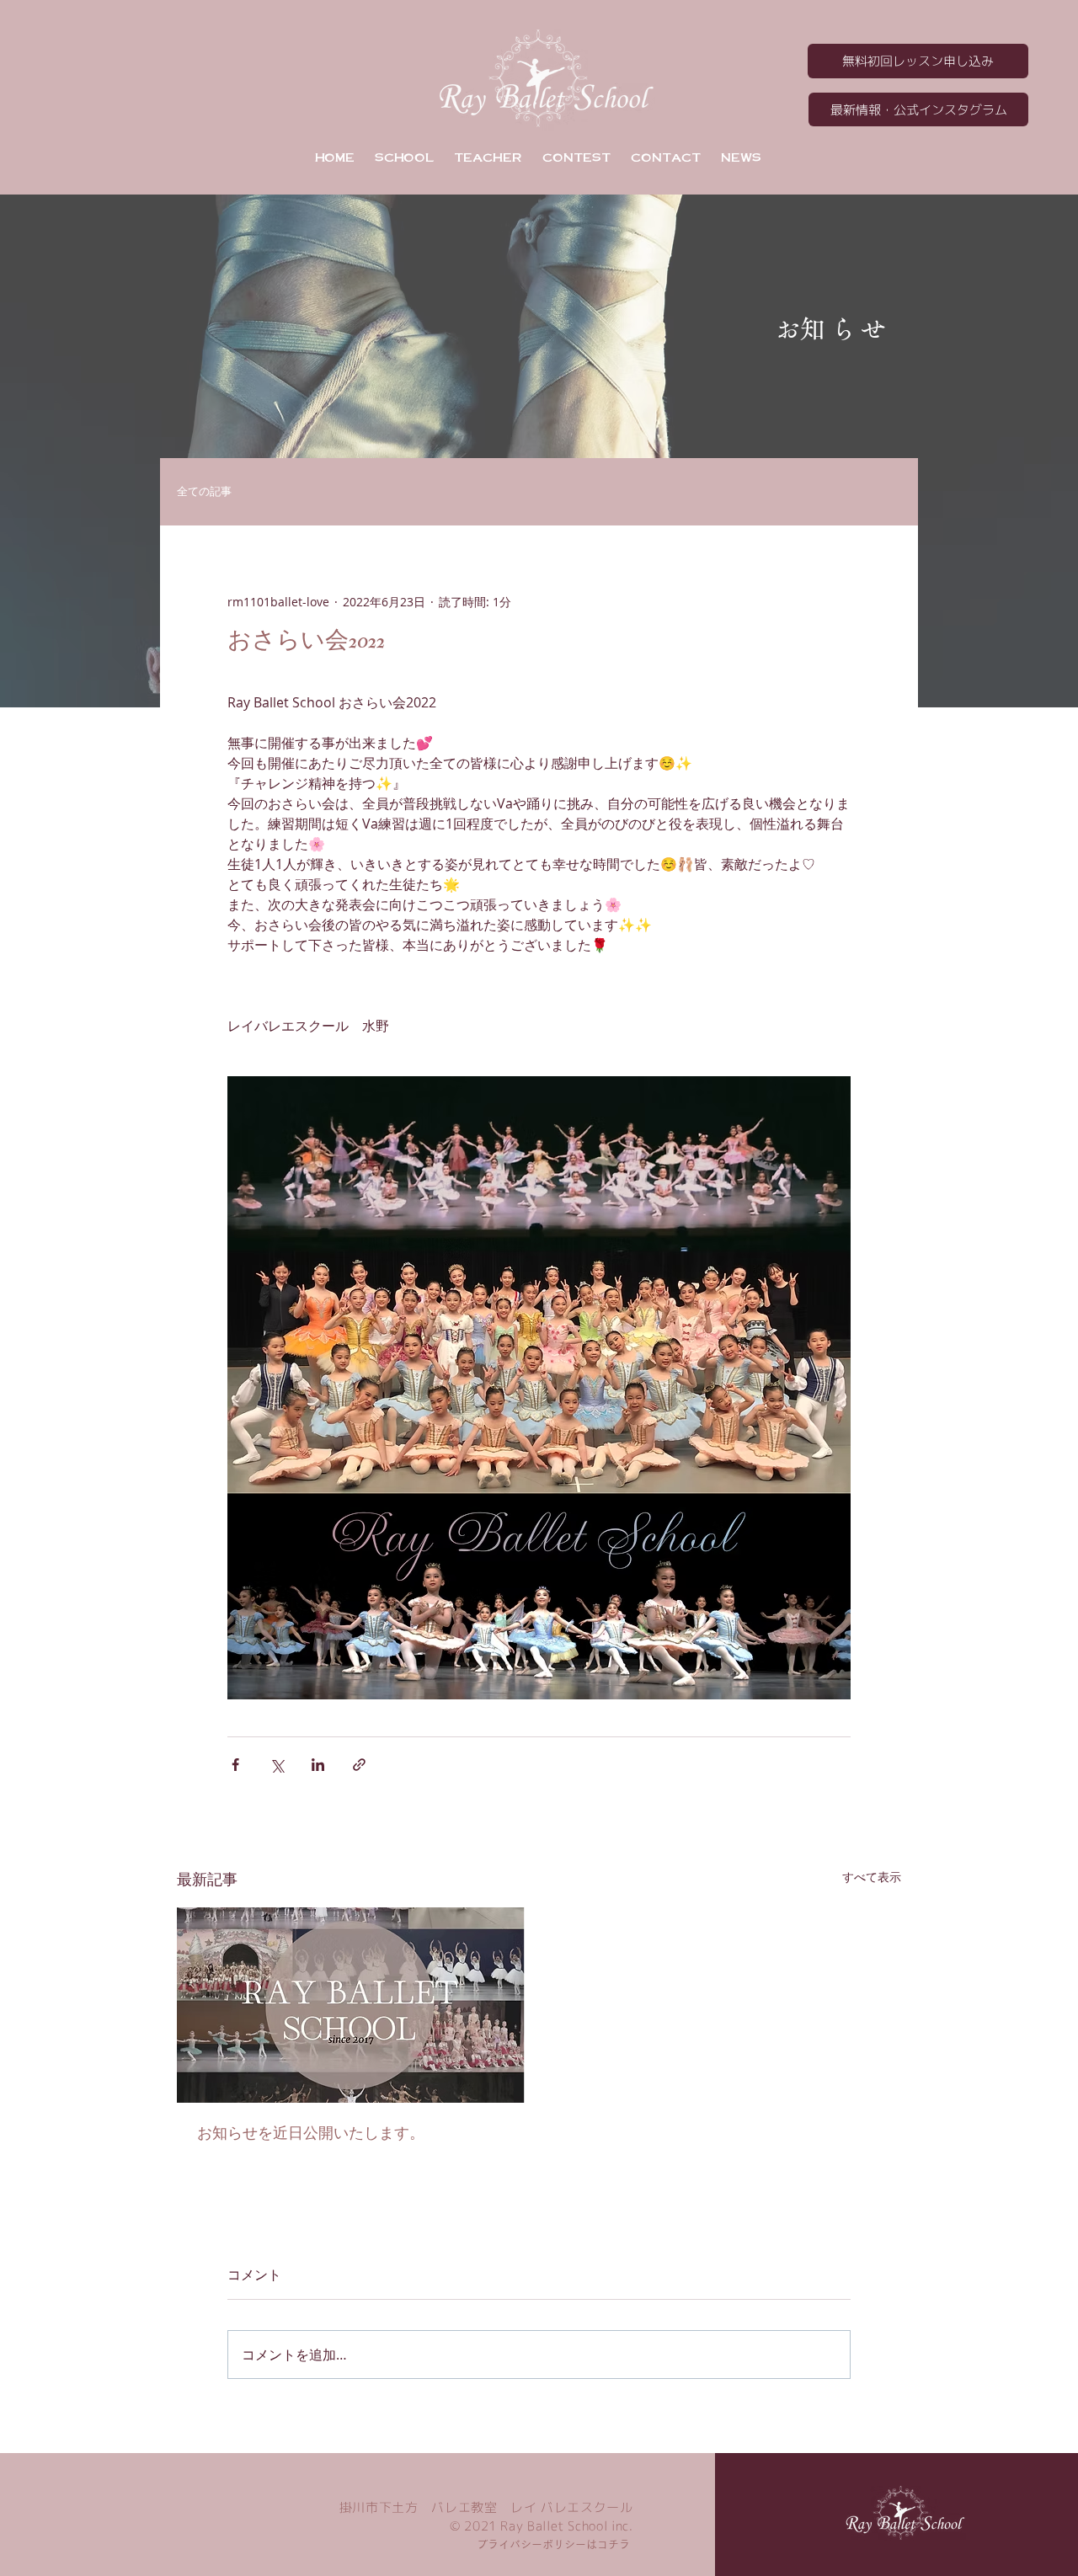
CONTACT (666, 157)
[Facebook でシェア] (235, 1765)
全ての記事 (204, 492)
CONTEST (576, 157)
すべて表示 (872, 1877)
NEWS (741, 157)
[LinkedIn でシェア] (318, 1765)
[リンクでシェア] (359, 1765)
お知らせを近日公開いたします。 (311, 2133)
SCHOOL (404, 157)
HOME (335, 157)
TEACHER (488, 157)
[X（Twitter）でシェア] (277, 1765)
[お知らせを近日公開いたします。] (351, 2005)
